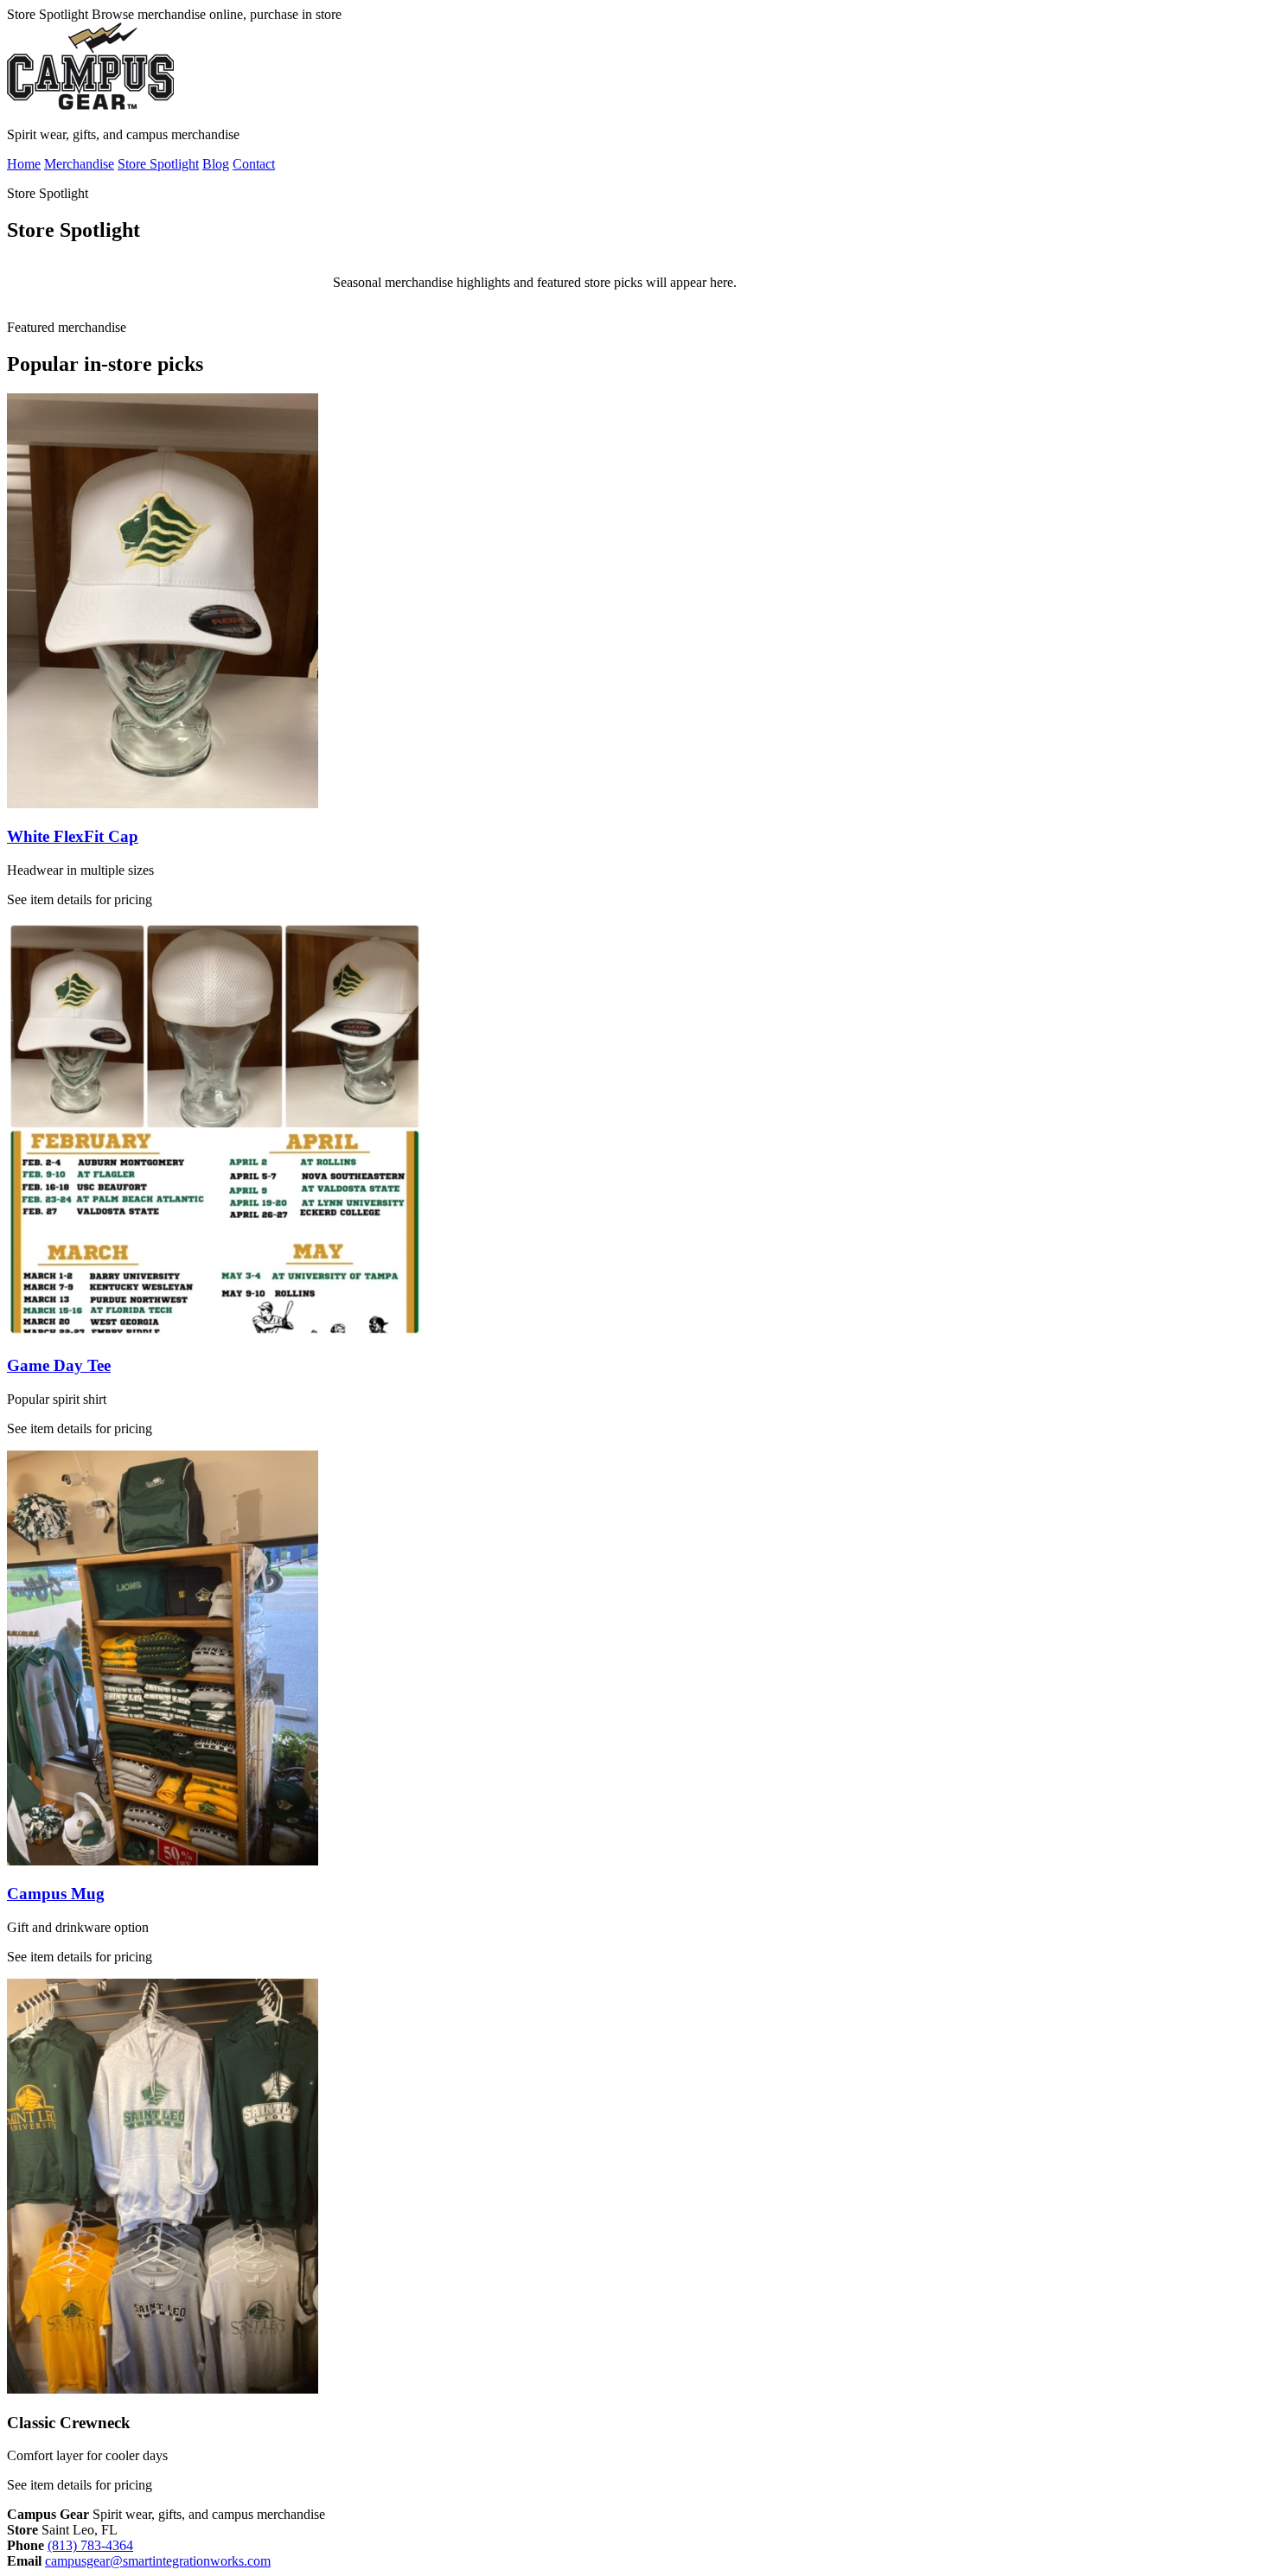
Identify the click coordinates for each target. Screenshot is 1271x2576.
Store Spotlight (158, 164)
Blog (216, 164)
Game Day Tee (59, 1365)
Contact (254, 164)
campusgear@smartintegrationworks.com (158, 2561)
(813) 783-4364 (90, 2545)
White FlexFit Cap (73, 836)
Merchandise (79, 164)
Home (24, 164)
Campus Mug (56, 1894)
